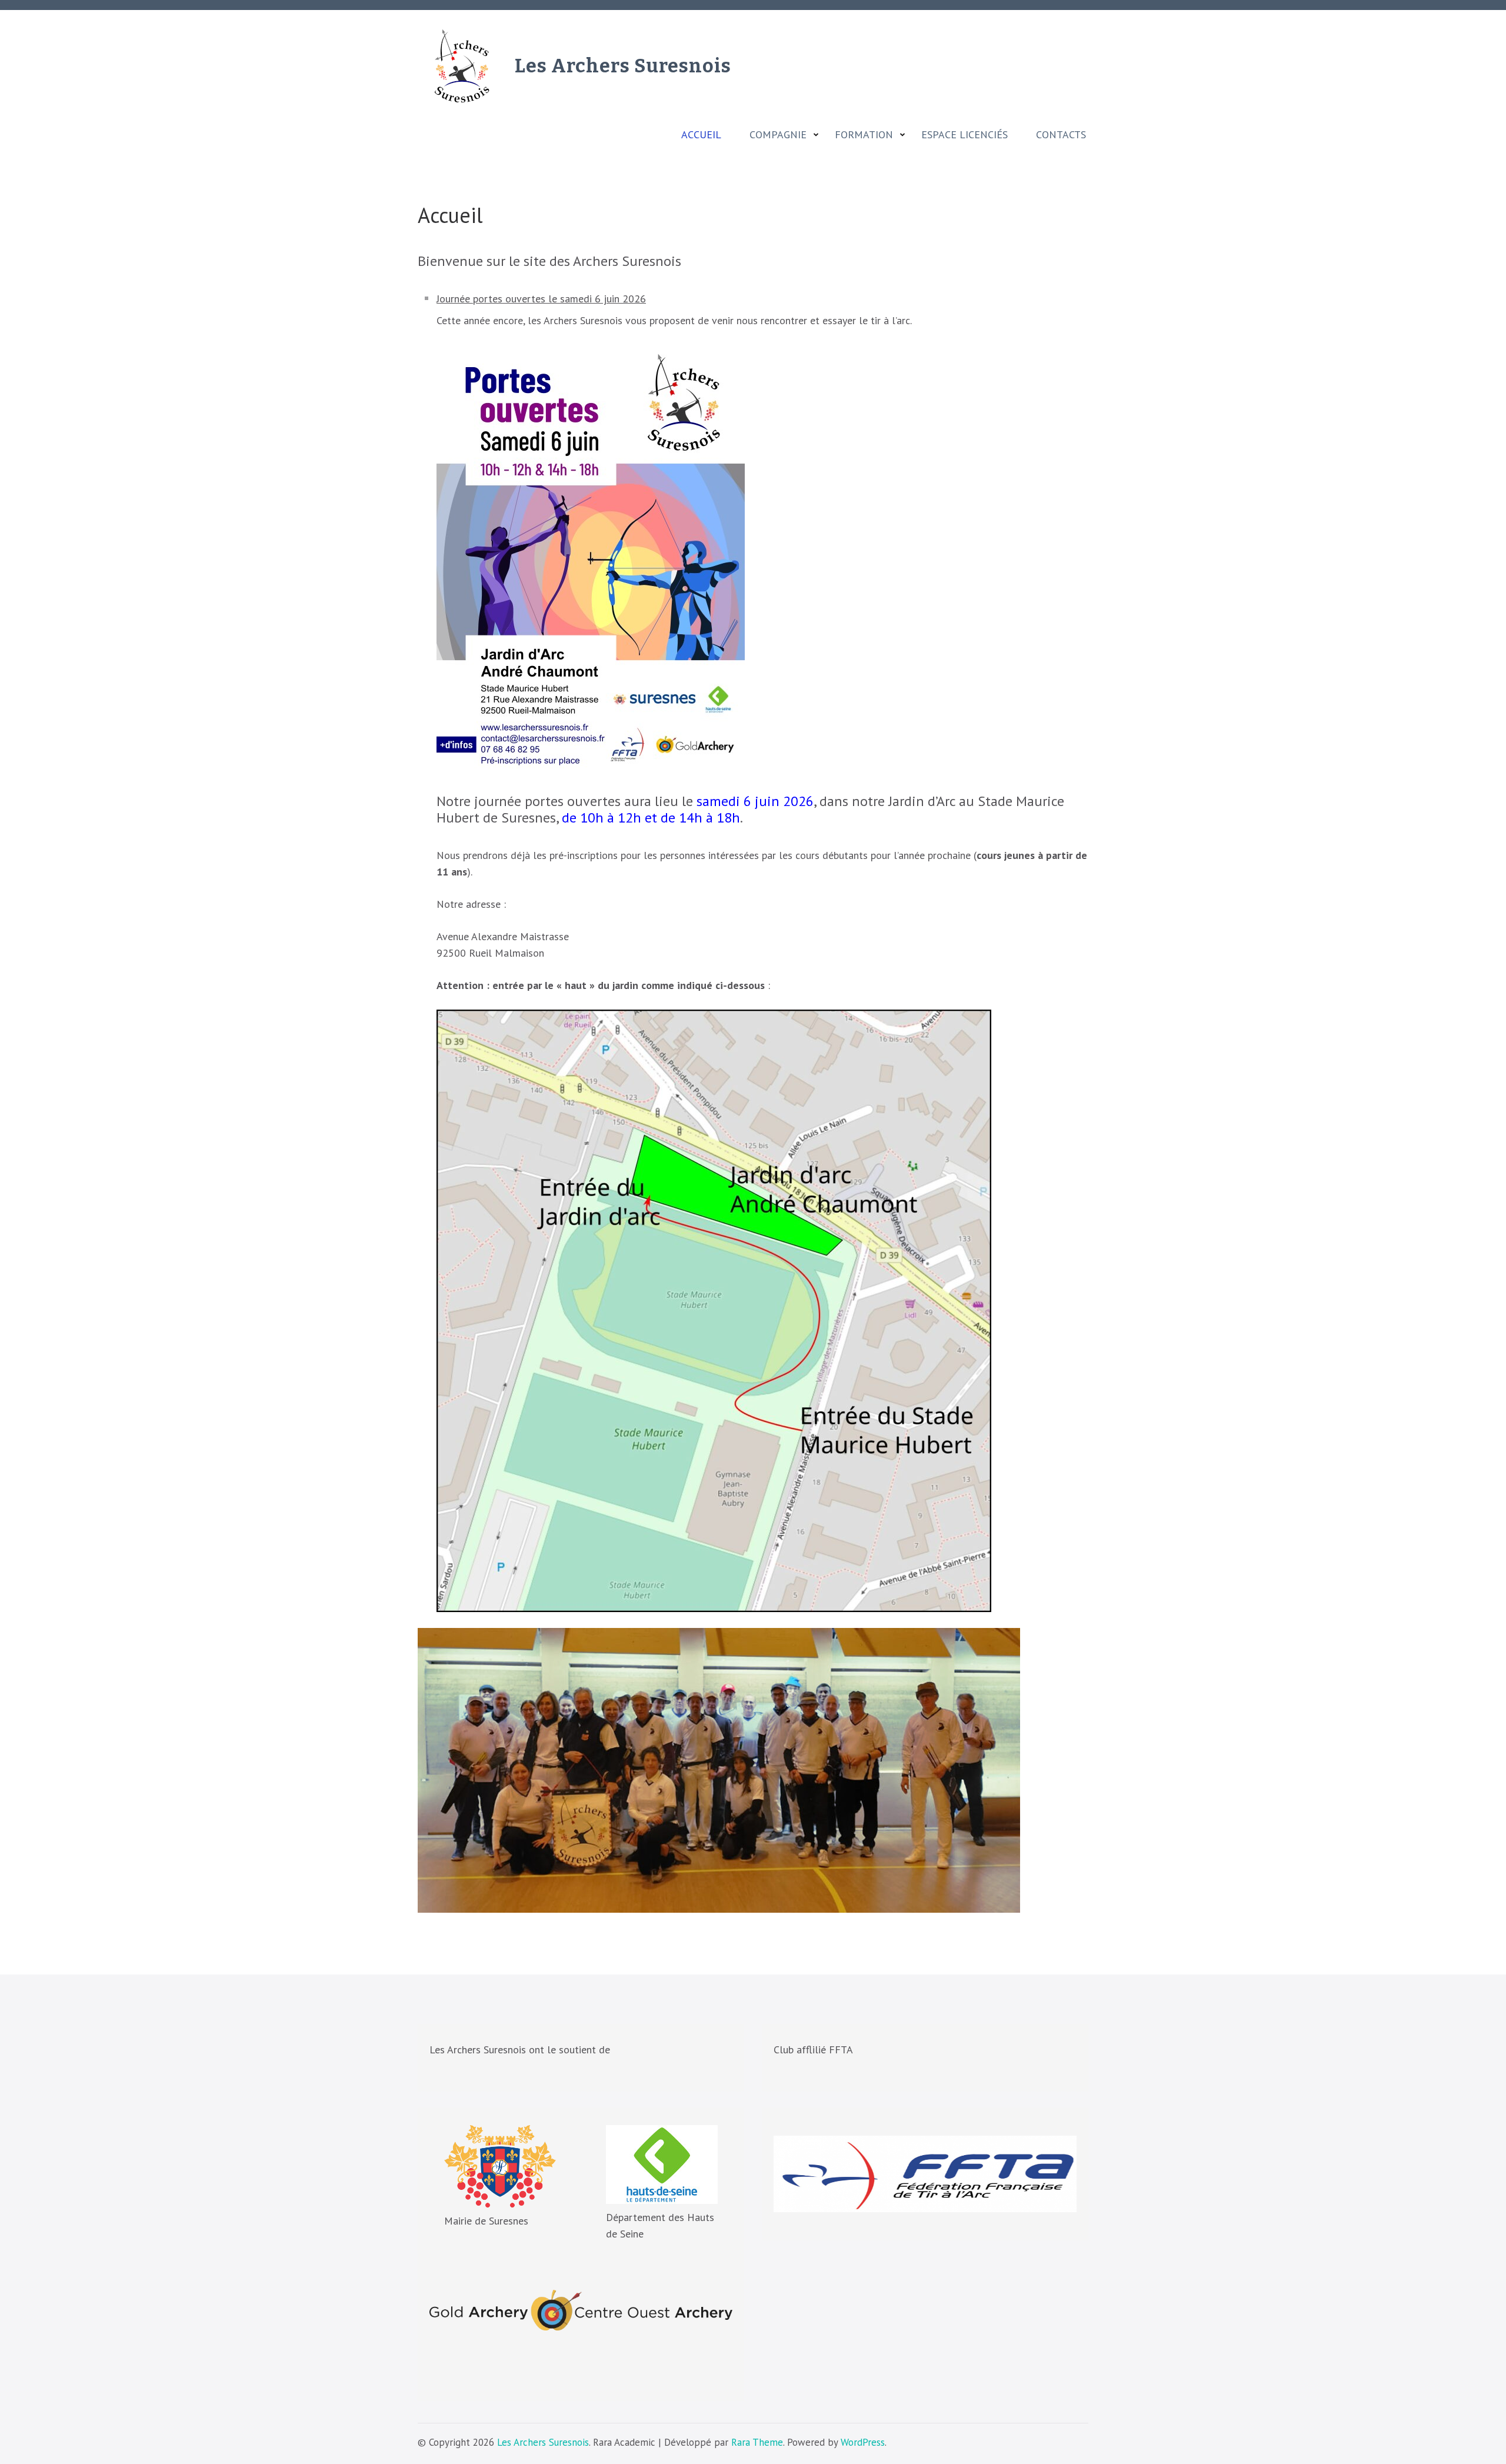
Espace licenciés (964, 135)
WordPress (863, 2442)
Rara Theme (757, 2442)
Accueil (701, 135)
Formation (864, 135)
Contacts (1061, 135)
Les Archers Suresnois (623, 66)
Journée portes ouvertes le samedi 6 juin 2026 (541, 299)
